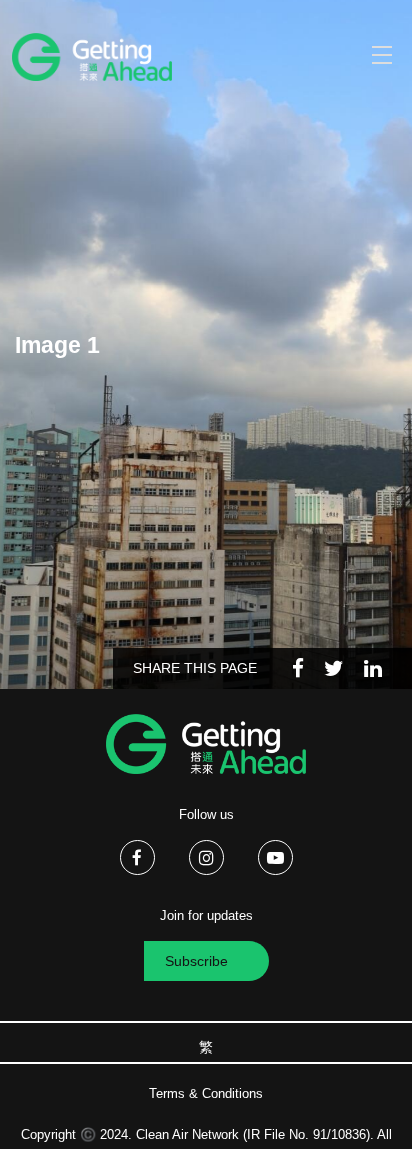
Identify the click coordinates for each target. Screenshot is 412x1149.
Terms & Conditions (206, 1093)
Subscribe (196, 961)
